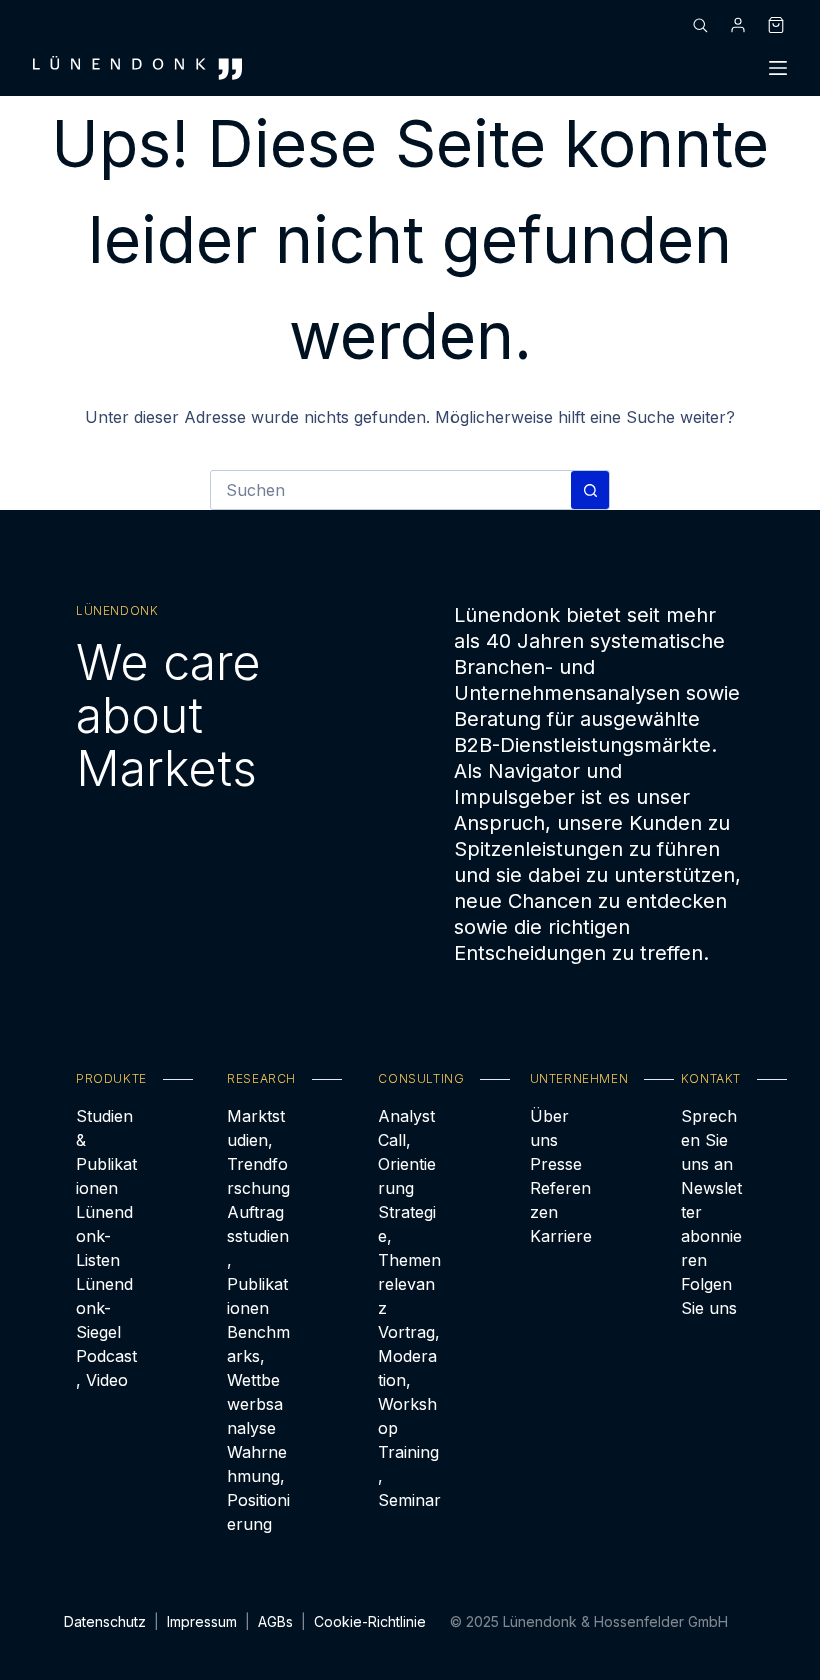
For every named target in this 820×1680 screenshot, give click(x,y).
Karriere (561, 1236)
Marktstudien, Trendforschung (258, 1152)
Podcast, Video (106, 1368)
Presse (556, 1164)
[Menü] (778, 68)
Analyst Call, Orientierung (407, 1152)
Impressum (202, 1621)
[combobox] (391, 490)
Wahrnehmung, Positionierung (258, 1488)
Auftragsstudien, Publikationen (258, 1260)
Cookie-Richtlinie (370, 1621)
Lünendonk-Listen (104, 1236)
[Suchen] (700, 25)
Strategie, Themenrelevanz (409, 1260)
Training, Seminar (409, 1476)
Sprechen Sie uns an (709, 1140)
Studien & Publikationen (106, 1152)
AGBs (275, 1621)
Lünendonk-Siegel (104, 1308)
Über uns (549, 1128)
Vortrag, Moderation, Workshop (409, 1380)
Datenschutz (105, 1621)
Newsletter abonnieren (711, 1224)
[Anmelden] (738, 25)
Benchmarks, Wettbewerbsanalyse (258, 1380)
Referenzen (560, 1200)
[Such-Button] (590, 490)
